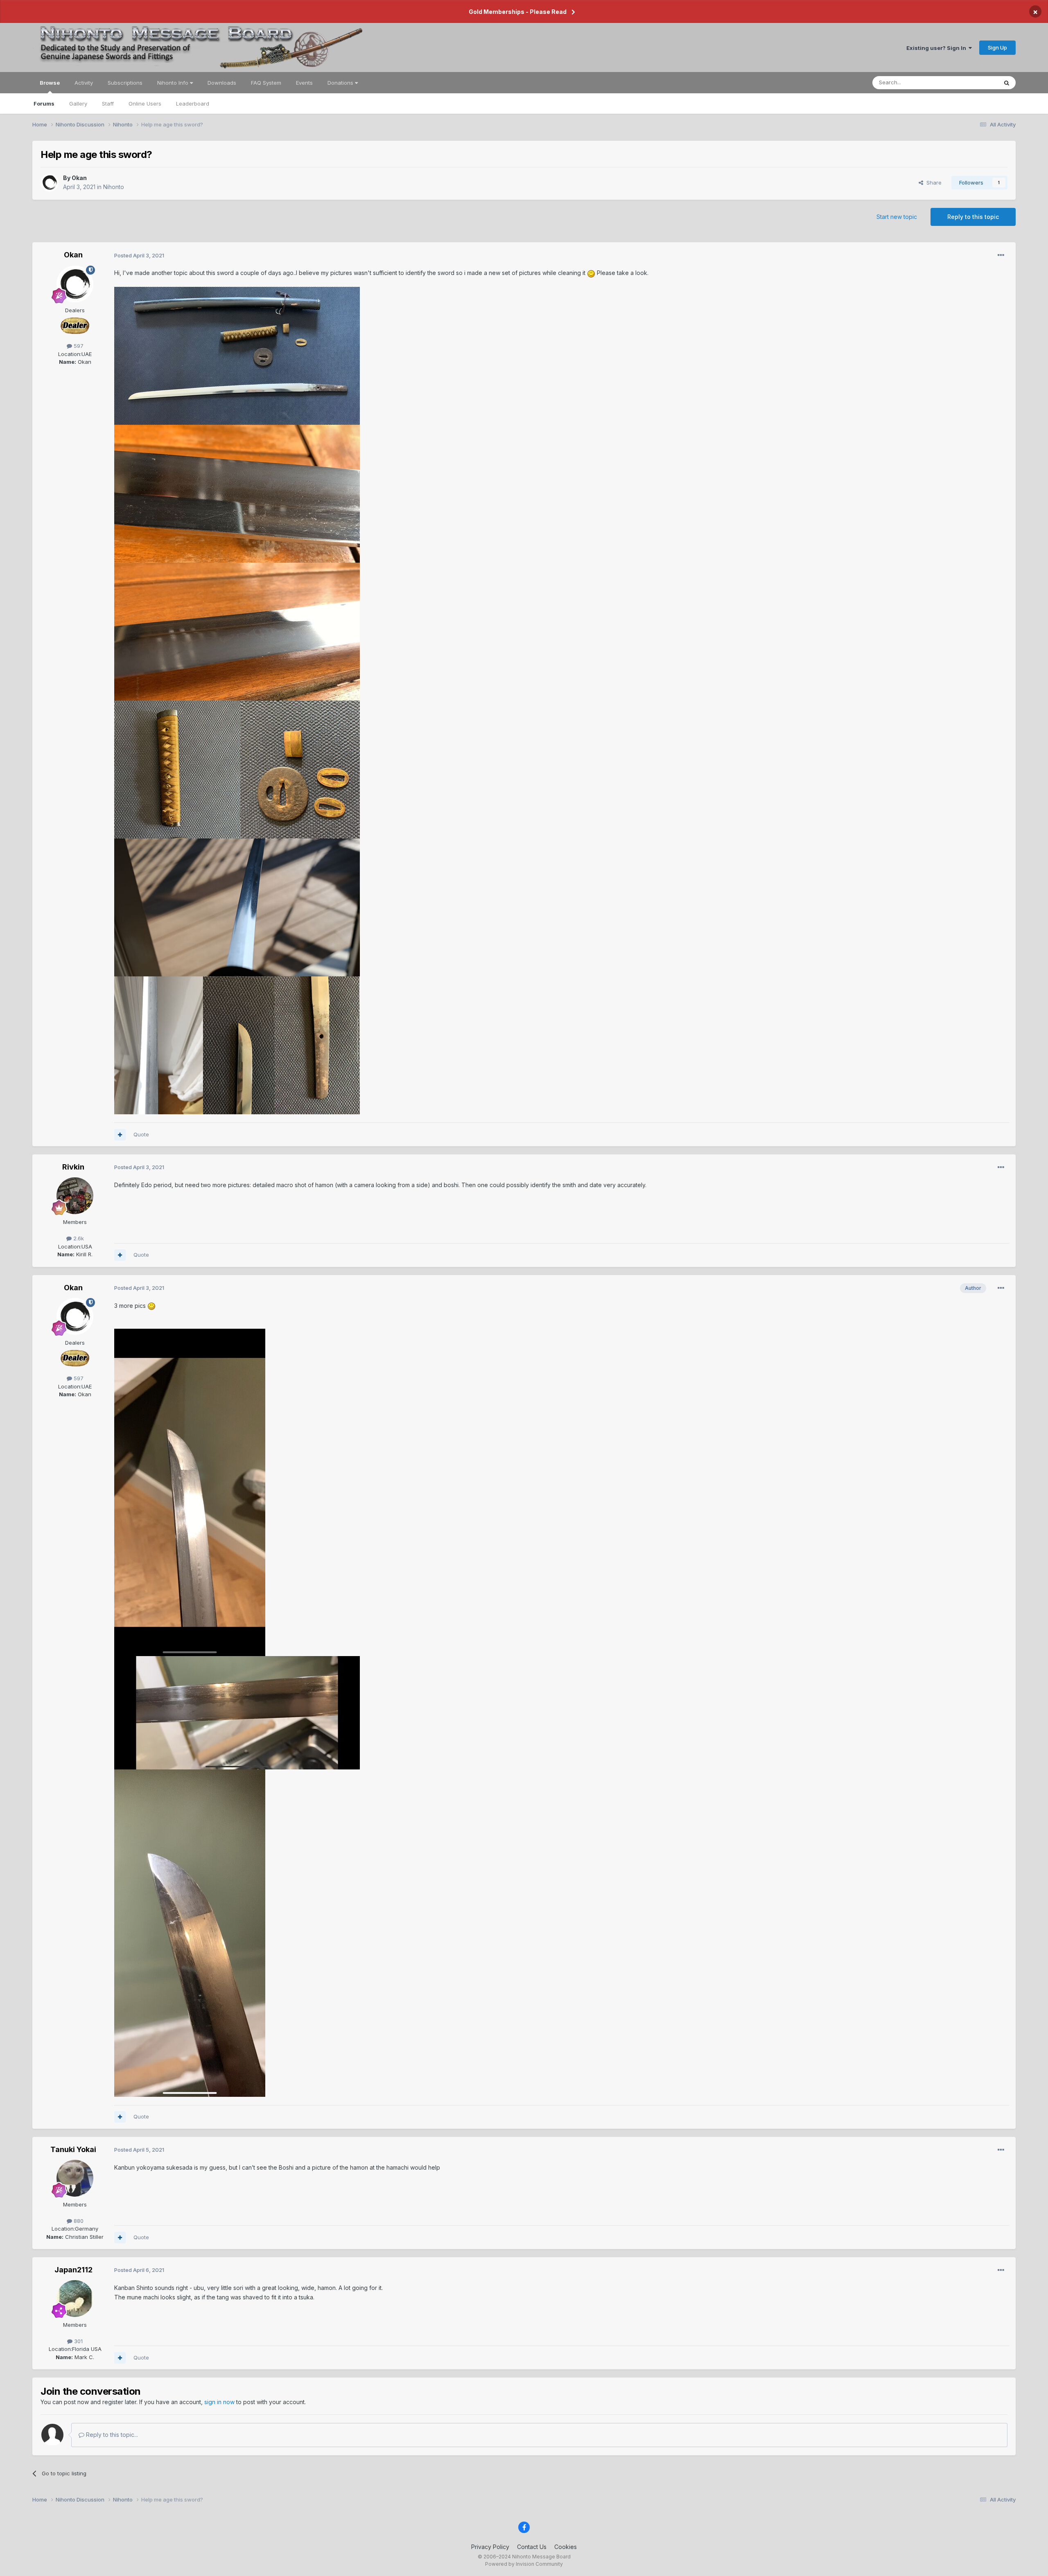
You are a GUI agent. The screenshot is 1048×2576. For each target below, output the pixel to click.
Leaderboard (193, 104)
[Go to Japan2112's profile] (75, 2299)
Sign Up (997, 47)
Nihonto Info (174, 83)
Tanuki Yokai (73, 2149)
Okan (79, 178)
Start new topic (897, 217)
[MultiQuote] (120, 1135)
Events (304, 83)
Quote (141, 1134)
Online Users (145, 104)
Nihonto (114, 187)
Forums (44, 104)
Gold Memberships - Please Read (518, 12)
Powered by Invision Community (524, 2564)
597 (78, 346)
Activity (84, 83)
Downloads (222, 83)
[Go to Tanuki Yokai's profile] (75, 2178)
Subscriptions (125, 83)
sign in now (219, 2402)
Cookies (566, 2547)
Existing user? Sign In (937, 48)
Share (932, 183)
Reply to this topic (973, 217)
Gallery (78, 104)
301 (78, 2341)
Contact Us (532, 2547)
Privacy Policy (490, 2547)
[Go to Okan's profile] (50, 183)
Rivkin (73, 1167)
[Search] (1007, 83)
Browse (50, 83)
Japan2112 (73, 2270)
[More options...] (1001, 255)
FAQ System (266, 83)
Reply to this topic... (111, 2435)
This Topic (974, 82)
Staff (108, 104)
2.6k (78, 1238)
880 (78, 2221)
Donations (341, 83)
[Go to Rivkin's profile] (75, 1196)
